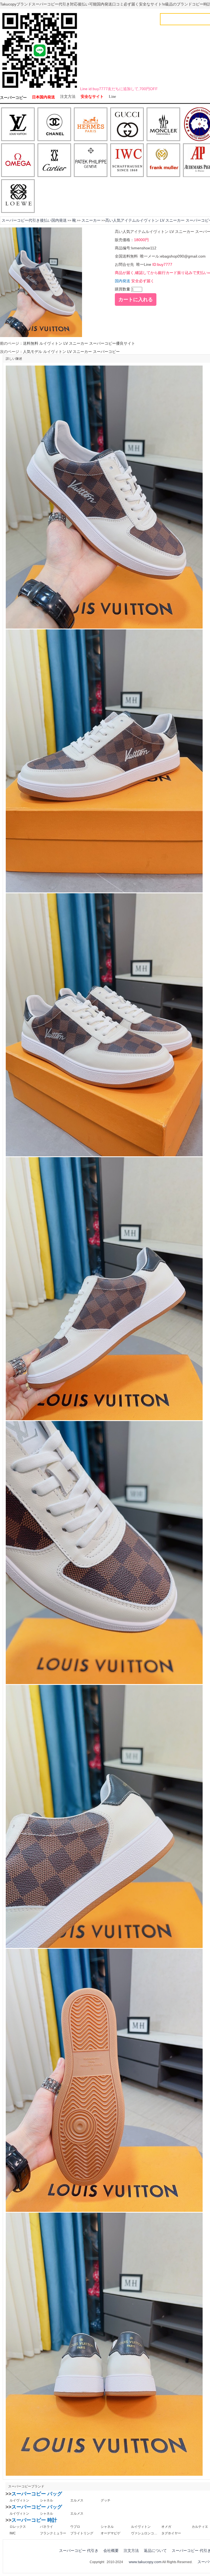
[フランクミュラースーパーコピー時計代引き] (163, 161)
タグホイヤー (171, 2533)
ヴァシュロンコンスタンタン (144, 2533)
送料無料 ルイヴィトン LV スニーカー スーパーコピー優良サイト (79, 343)
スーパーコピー (13, 98)
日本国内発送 (43, 97)
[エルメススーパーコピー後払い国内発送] (91, 125)
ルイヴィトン (19, 2500)
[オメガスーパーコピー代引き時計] (18, 161)
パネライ (46, 2527)
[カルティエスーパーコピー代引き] (54, 161)
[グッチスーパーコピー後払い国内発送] (127, 125)
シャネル (46, 2500)
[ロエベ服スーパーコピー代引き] (18, 196)
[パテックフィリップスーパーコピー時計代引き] (91, 161)
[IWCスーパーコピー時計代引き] (127, 161)
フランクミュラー (53, 2533)
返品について (155, 2551)
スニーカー (91, 220)
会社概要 (111, 2551)
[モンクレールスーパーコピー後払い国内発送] (163, 125)
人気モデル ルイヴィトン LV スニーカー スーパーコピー (71, 352)
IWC (13, 2533)
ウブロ (75, 2527)
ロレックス (18, 2527)
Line (112, 97)
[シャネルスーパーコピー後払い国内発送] (54, 125)
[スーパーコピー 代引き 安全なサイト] (40, 89)
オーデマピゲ (110, 2533)
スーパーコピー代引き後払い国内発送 (34, 220)
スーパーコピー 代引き (79, 2551)
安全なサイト (92, 97)
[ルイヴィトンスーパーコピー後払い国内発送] (18, 125)
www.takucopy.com (145, 2562)
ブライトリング (82, 2533)
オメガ (166, 2527)
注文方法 (68, 97)
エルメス (77, 2500)
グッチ (106, 2500)
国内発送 (122, 281)
